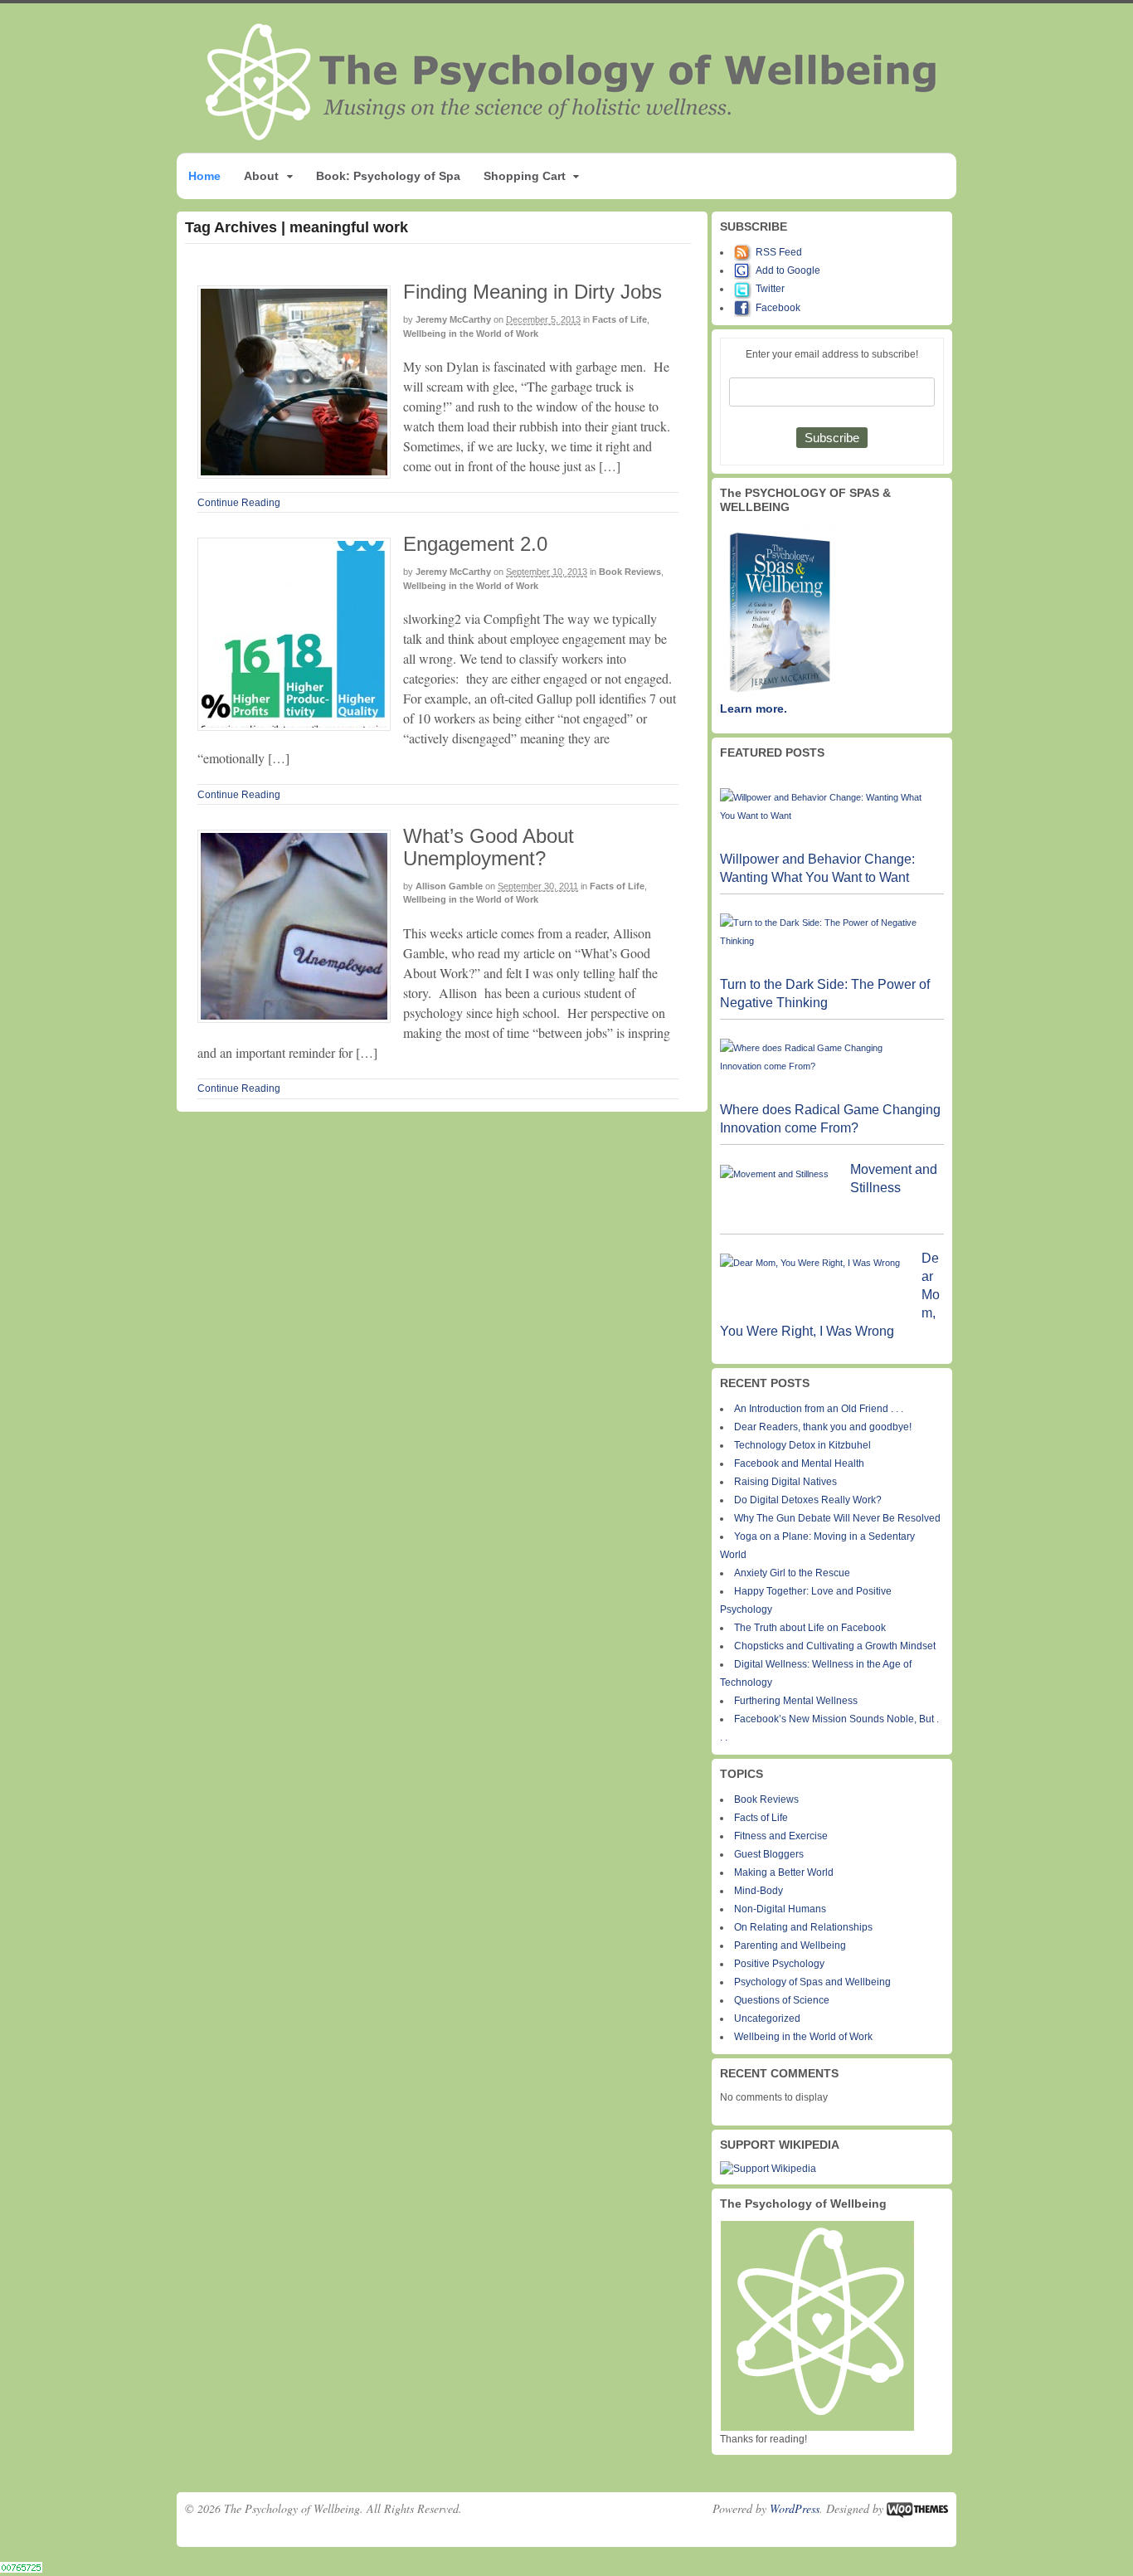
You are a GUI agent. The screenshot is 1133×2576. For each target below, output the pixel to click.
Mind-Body (759, 1891)
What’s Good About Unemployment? (489, 847)
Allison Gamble (449, 886)
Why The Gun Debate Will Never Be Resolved (837, 1518)
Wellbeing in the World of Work (471, 334)
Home (204, 176)
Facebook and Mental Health (799, 1463)
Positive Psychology (779, 1964)
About (261, 176)
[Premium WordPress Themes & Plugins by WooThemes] (917, 2508)
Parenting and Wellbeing (790, 1945)
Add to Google (788, 270)
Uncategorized (767, 2018)
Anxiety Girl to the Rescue (792, 1573)
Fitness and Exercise (781, 1836)
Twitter (770, 289)
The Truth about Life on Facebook (810, 1628)
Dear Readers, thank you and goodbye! (823, 1427)
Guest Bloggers (769, 1854)
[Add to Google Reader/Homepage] (745, 270)
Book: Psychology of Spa (388, 176)
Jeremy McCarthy (453, 319)
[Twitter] (745, 289)
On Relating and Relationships (803, 1927)
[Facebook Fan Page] (745, 308)
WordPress (795, 2508)
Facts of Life (620, 319)
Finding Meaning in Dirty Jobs (532, 292)
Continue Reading (239, 503)
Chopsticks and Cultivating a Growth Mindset (835, 1646)
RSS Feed (779, 252)
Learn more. (754, 709)
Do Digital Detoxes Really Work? (808, 1500)
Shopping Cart (525, 176)
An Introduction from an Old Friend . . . (819, 1409)
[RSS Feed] (745, 252)
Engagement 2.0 (475, 544)
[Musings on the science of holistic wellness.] (572, 136)
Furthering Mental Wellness (796, 1701)
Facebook (778, 308)
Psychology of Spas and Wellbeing (812, 1982)
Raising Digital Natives (785, 1482)
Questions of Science (782, 2000)
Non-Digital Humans (780, 1909)
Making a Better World (784, 1872)
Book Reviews (630, 572)
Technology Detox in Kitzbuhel (802, 1445)
